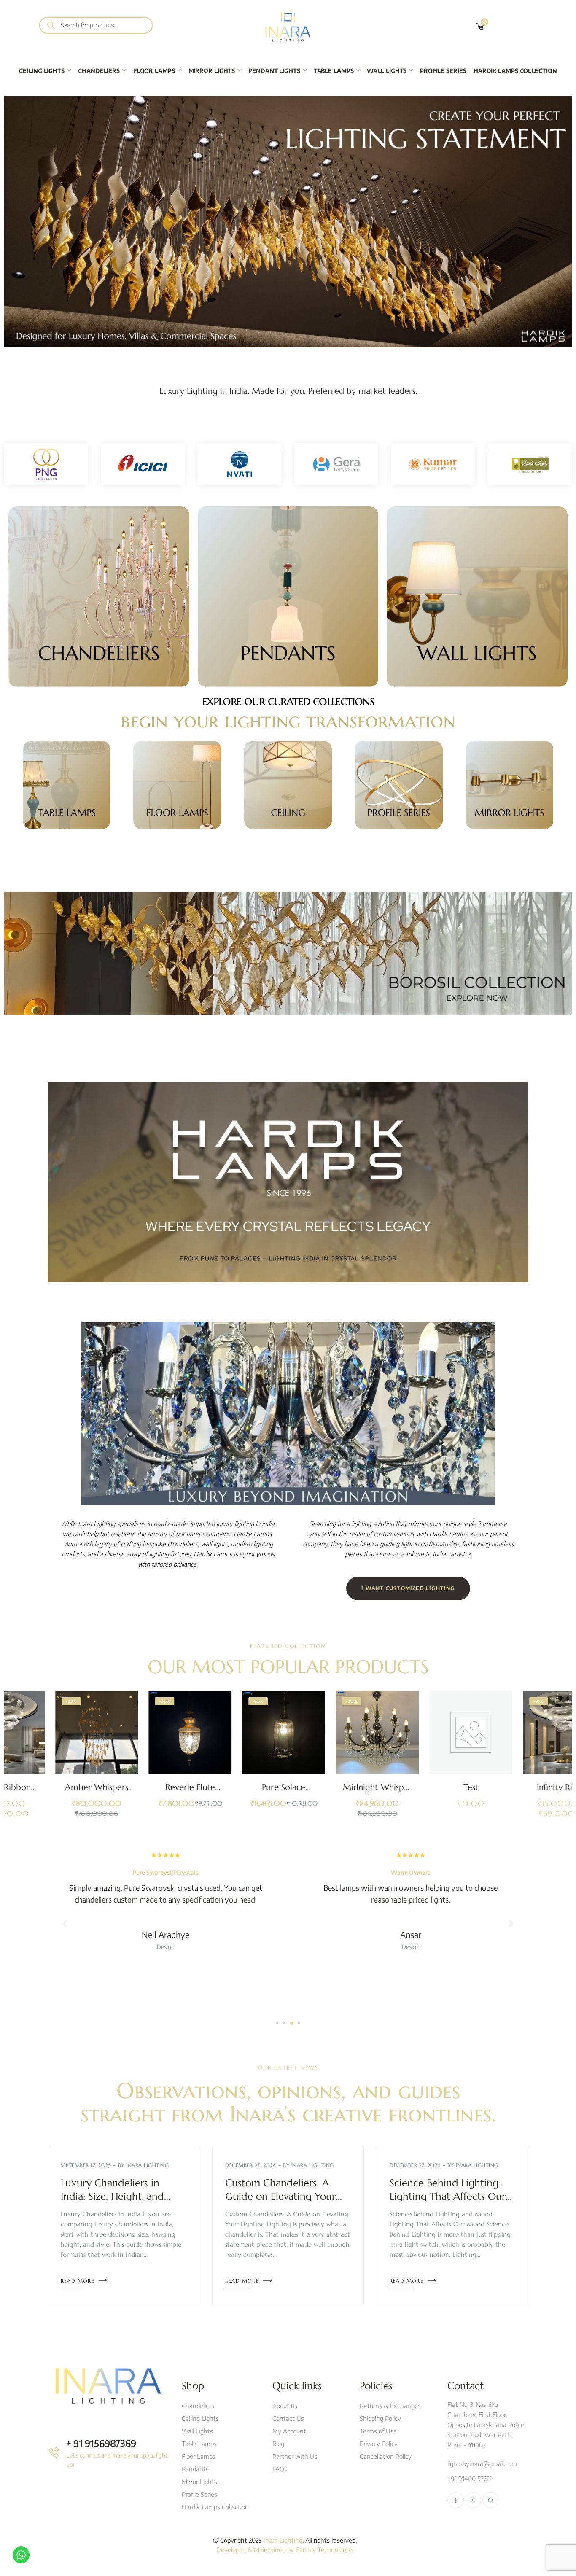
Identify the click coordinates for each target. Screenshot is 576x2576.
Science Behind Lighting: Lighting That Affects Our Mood (448, 2197)
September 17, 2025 (86, 2165)
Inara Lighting (147, 2165)
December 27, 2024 (251, 2165)
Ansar (411, 1934)
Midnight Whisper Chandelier (335, 1792)
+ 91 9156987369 (101, 2443)
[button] (277, 2023)
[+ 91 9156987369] (54, 2452)
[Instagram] (473, 2500)
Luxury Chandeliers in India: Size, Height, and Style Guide (112, 2197)
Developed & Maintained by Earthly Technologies (285, 2549)
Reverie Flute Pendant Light (148, 1792)
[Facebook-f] (455, 2500)
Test (428, 1787)
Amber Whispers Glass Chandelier (54, 1792)
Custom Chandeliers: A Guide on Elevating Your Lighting (280, 2197)
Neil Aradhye (166, 1934)
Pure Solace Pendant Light (241, 1792)
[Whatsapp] (490, 2500)
